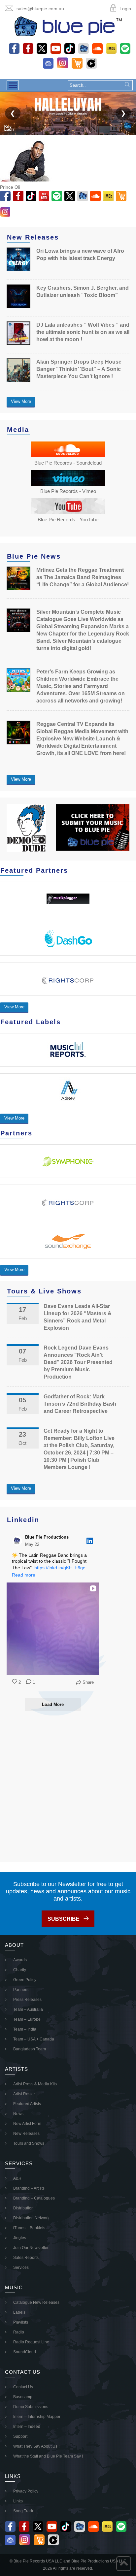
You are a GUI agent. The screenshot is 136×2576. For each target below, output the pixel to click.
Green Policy (25, 1980)
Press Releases (27, 2000)
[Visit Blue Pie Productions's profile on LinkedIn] (18, 1541)
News (18, 2114)
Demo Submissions (31, 2407)
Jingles (20, 2238)
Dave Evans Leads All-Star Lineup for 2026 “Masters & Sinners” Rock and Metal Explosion (78, 1317)
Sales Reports (26, 2258)
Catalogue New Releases (36, 2302)
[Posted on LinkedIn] (90, 1541)
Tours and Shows (29, 2143)
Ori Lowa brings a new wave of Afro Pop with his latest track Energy (80, 255)
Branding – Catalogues (34, 2198)
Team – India (25, 2029)
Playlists (21, 2322)
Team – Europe (27, 2019)
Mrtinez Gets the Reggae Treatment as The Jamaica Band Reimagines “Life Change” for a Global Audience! (83, 577)
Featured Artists (27, 2104)
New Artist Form (27, 2124)
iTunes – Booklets (29, 2228)
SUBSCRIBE (64, 1919)
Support (20, 2436)
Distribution (23, 2208)
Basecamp (23, 2397)
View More (21, 401)
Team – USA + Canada (34, 2039)
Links (18, 2501)
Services (21, 2267)
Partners (21, 1990)
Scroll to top (124, 2564)
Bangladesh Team (30, 2049)
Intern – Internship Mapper (37, 2417)
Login (125, 9)
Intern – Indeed (27, 2427)
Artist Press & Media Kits (35, 2084)
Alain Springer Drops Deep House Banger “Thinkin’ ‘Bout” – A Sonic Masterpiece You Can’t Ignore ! (79, 369)
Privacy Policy (26, 2491)
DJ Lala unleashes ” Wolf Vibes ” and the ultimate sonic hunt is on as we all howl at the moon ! (83, 332)
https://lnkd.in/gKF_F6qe (60, 1568)
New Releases (26, 2134)
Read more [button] (24, 1575)
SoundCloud (25, 2352)
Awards (20, 1960)
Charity (20, 1970)
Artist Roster (24, 2094)
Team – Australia (28, 2009)
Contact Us (23, 2387)
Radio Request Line (31, 2342)
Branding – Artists (29, 2188)
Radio (19, 2332)
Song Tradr (23, 2511)
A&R (17, 2178)
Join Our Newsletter (31, 2248)
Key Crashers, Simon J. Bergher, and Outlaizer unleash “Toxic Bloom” (83, 292)
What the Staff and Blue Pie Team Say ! (48, 2456)
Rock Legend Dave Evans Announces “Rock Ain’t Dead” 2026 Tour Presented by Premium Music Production (78, 1362)
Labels (19, 2312)
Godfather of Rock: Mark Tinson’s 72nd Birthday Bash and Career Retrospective (80, 1404)
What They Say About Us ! (36, 2446)
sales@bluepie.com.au (40, 9)
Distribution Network (31, 2218)
